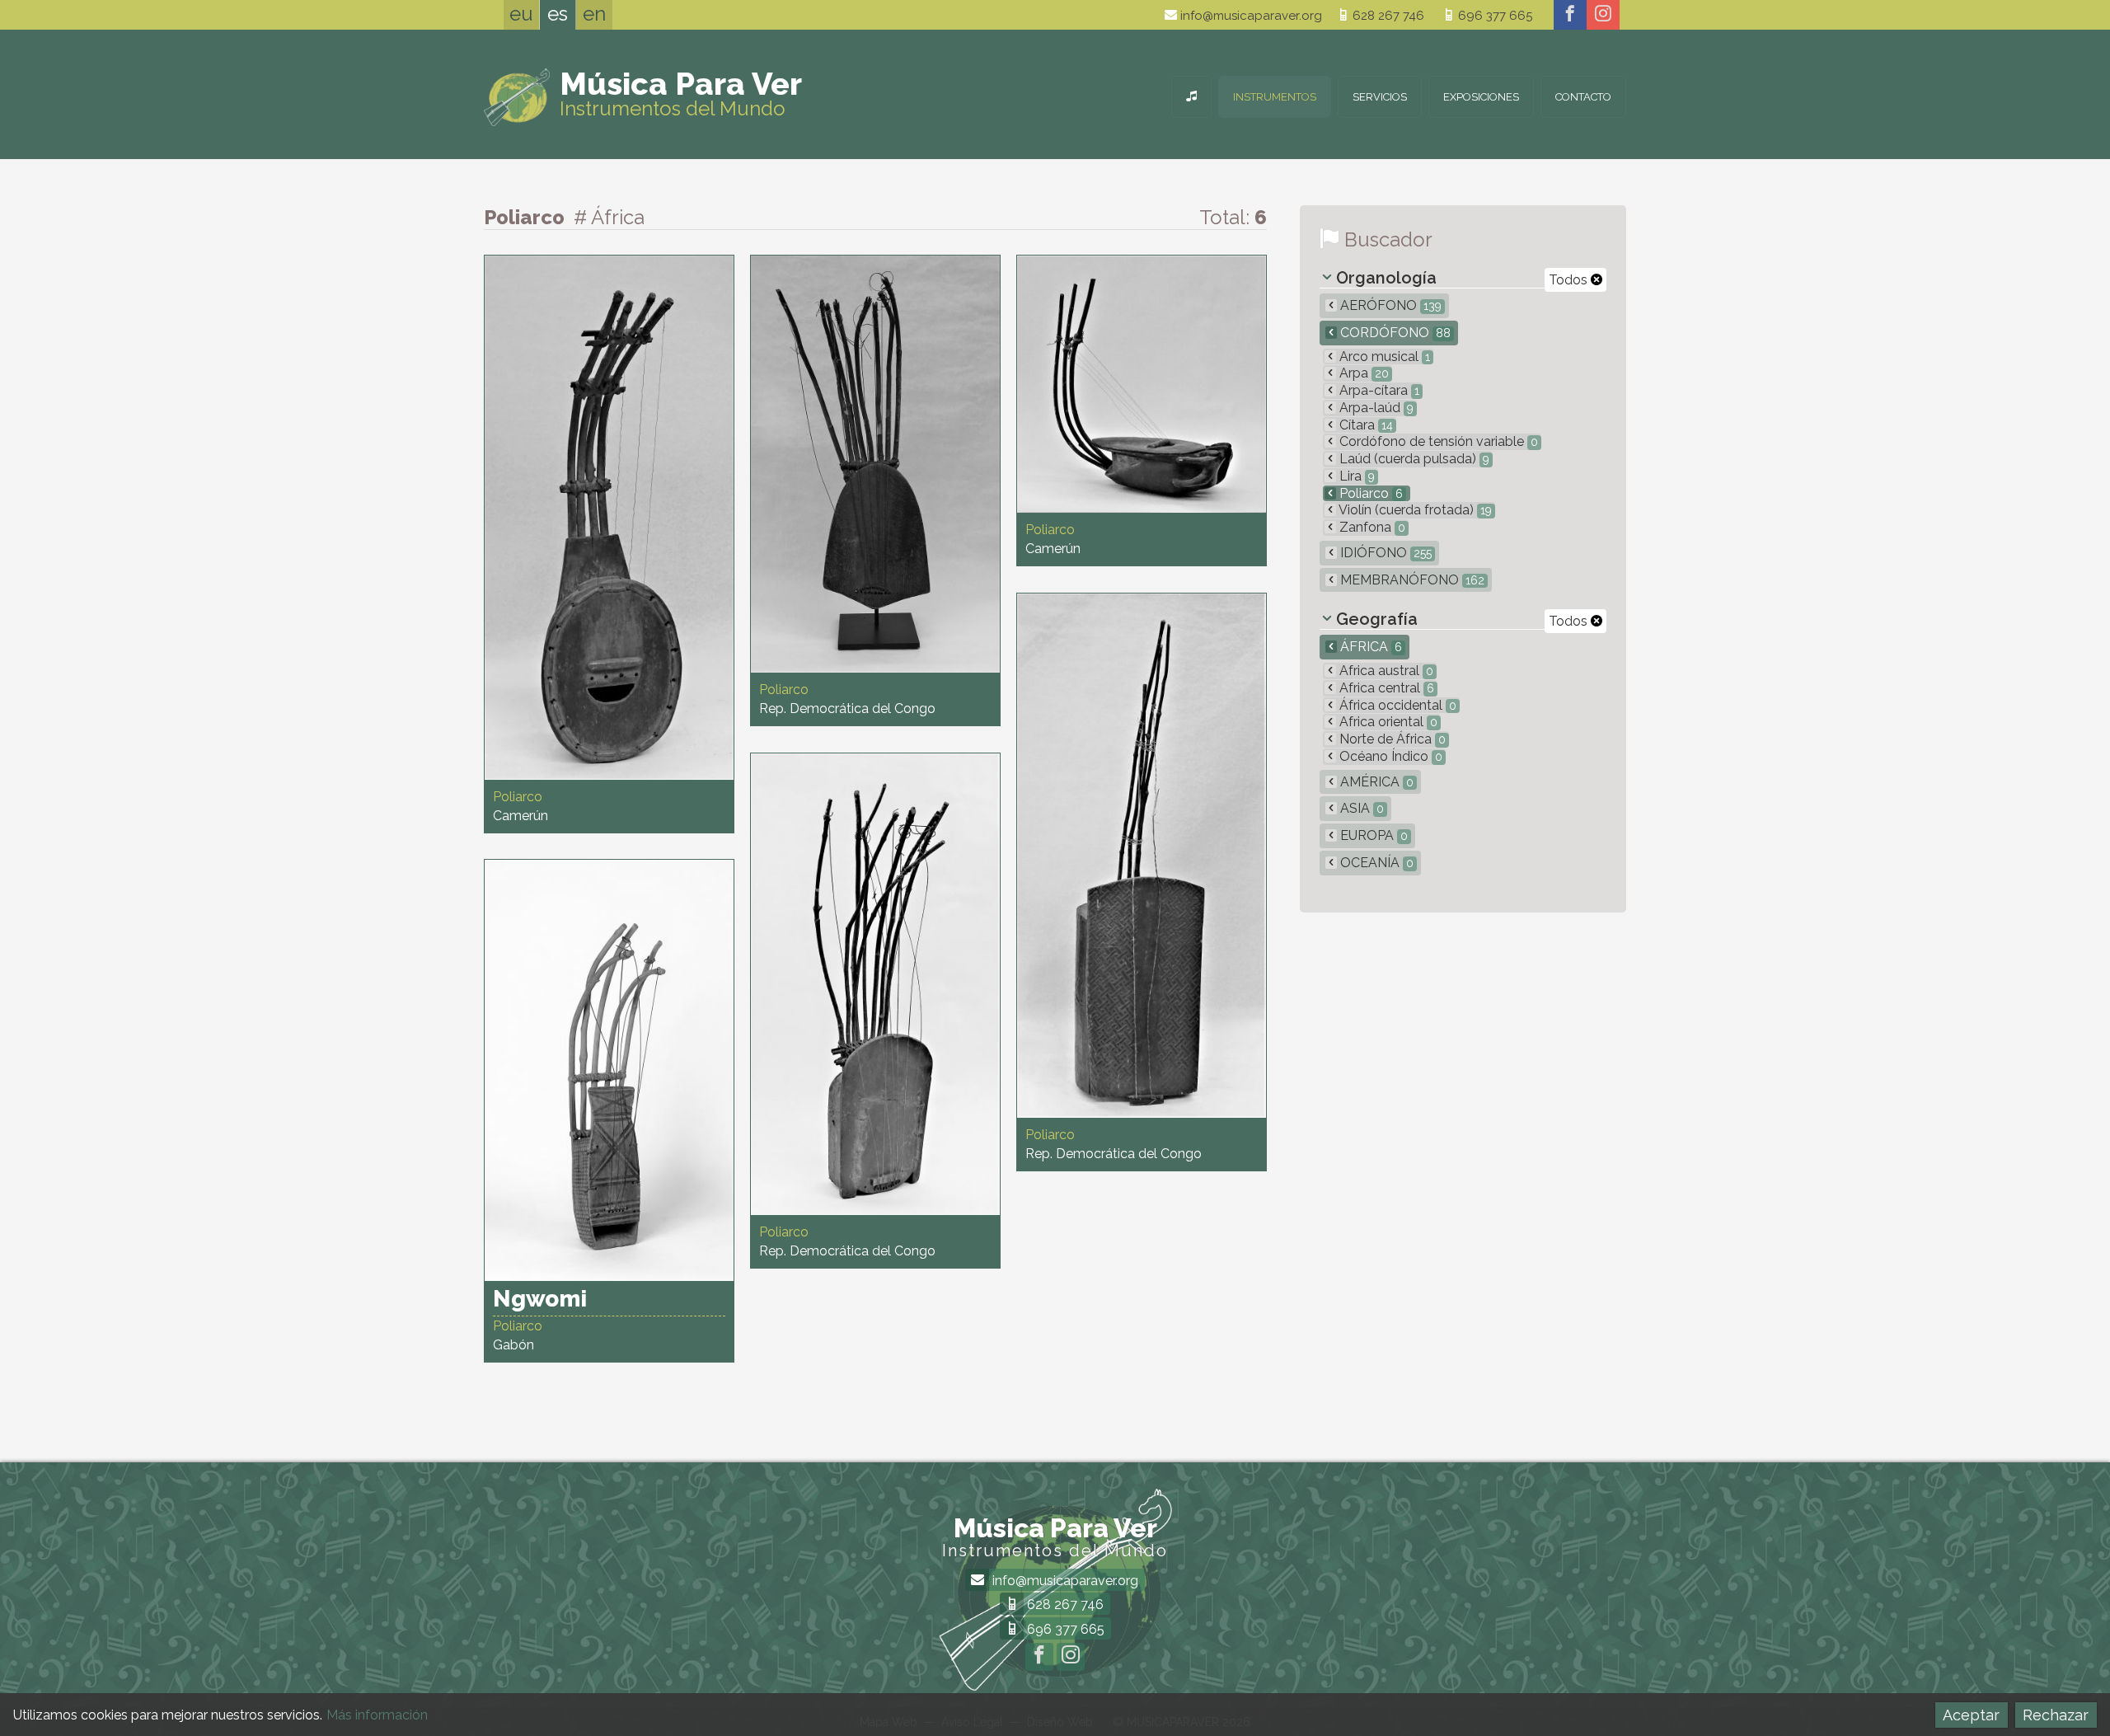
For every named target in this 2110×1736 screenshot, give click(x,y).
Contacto (1583, 97)
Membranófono (1411, 580)
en (594, 14)
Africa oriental (1387, 722)
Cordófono (1394, 333)
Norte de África (1391, 739)
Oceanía (1375, 863)
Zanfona (1371, 527)
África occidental (1396, 705)
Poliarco (1369, 493)
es (558, 14)
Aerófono (1389, 305)
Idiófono (1384, 553)
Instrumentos (1275, 97)
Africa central (1385, 688)
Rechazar (2056, 1715)
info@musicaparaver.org (1250, 16)
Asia (1360, 808)
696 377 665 (1493, 16)
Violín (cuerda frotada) (1414, 510)
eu (521, 14)
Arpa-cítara (1378, 390)
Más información (377, 1715)
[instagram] (1603, 15)
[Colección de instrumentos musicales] (1191, 97)
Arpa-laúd (1375, 408)
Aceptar (1971, 1715)
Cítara (1364, 425)
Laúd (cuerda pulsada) (1413, 459)
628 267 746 (1387, 16)
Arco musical (1383, 357)
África (1369, 647)
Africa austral (1385, 671)
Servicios (1380, 97)
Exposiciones (1481, 97)
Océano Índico (1389, 756)
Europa (1372, 835)
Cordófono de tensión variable (1437, 441)
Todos (1570, 280)
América (1375, 782)
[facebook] (1570, 15)
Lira (1355, 476)
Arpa (1362, 373)
